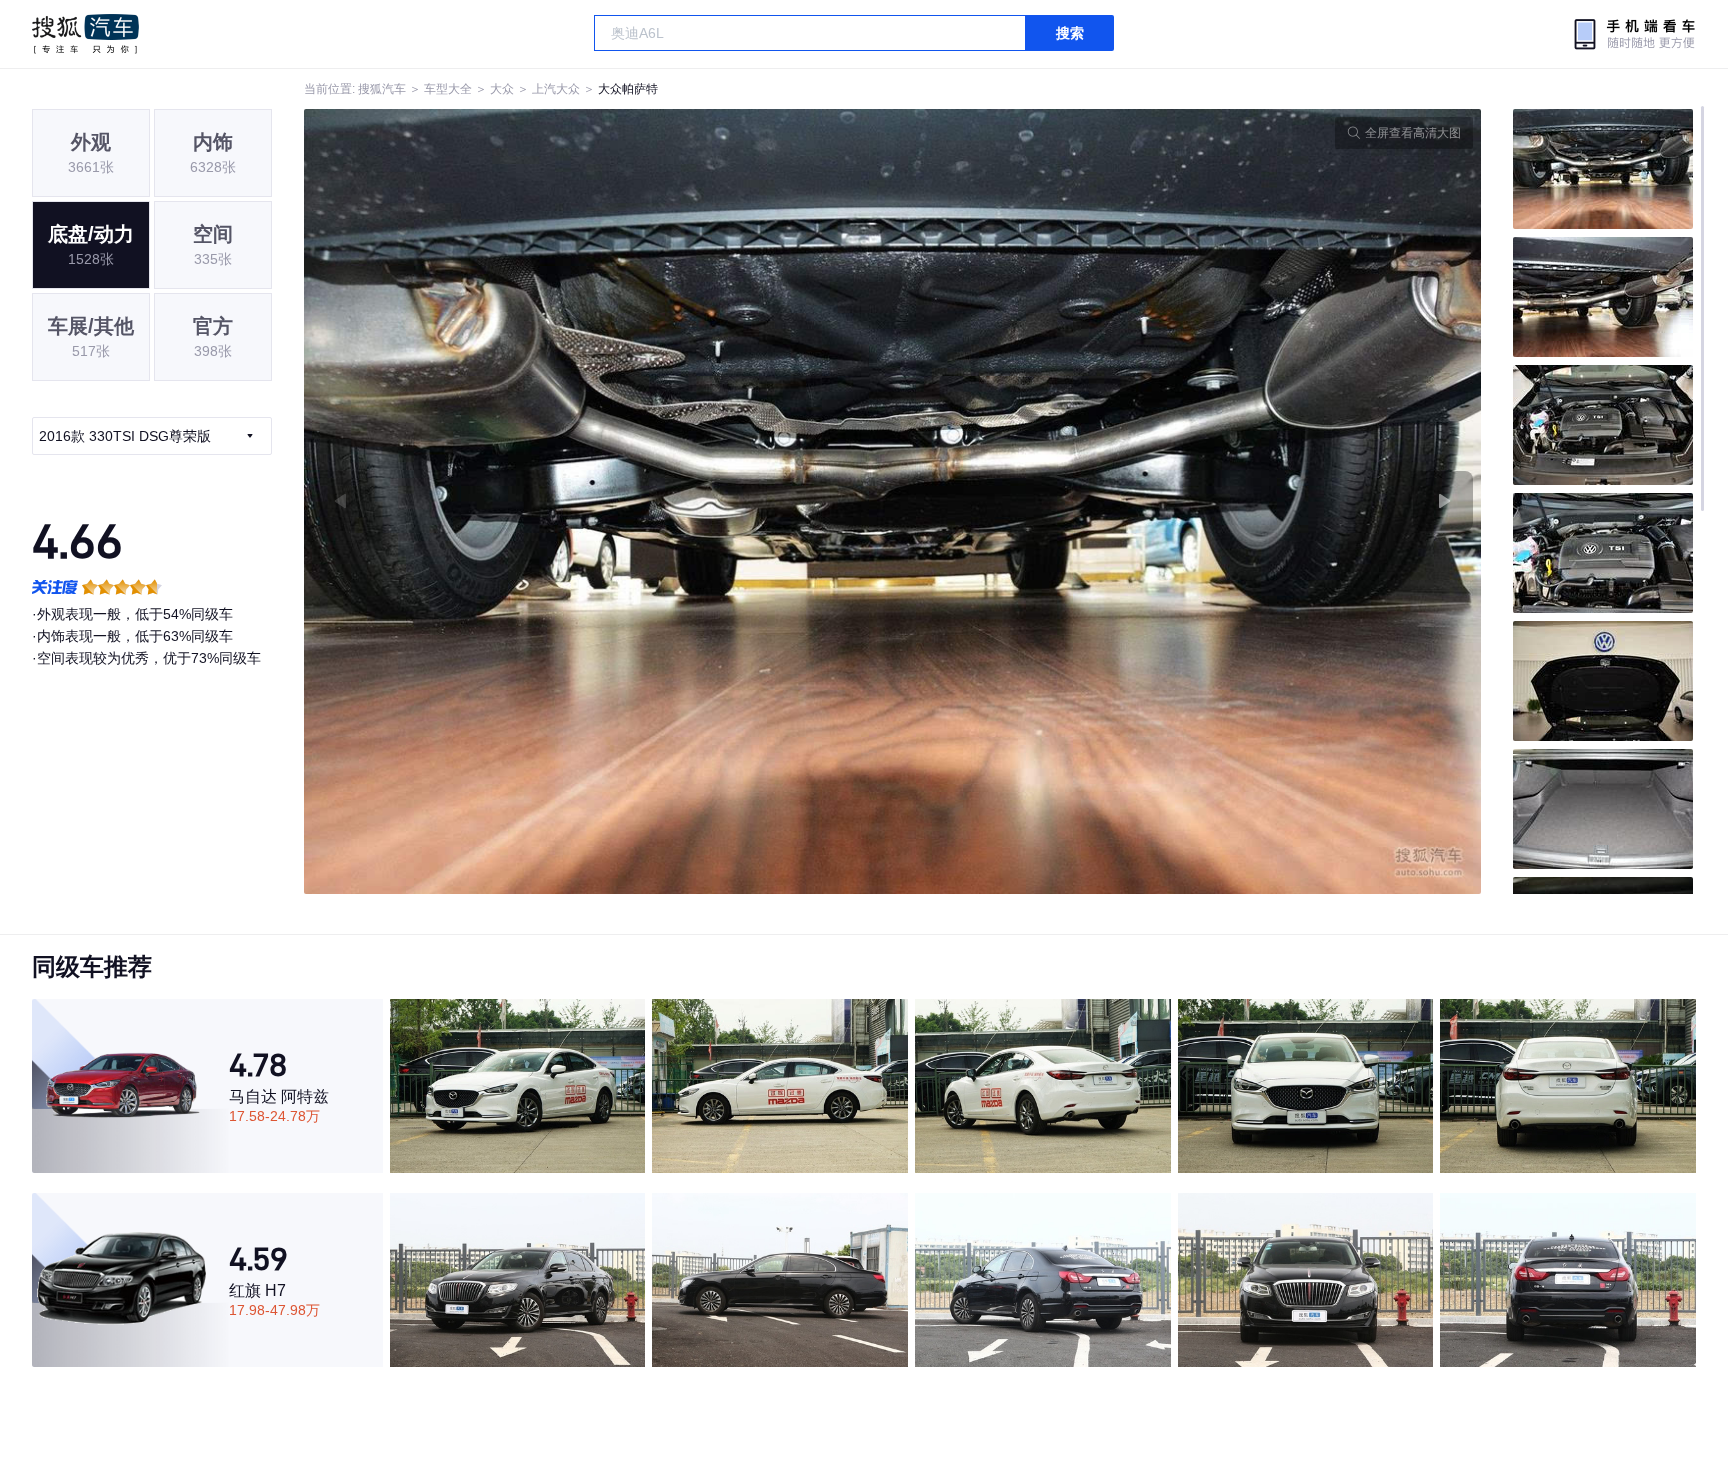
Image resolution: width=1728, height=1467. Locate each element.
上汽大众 (556, 89)
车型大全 (448, 89)
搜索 (1070, 33)
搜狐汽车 (85, 34)
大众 (502, 89)
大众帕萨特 (628, 89)
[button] (598, 501)
